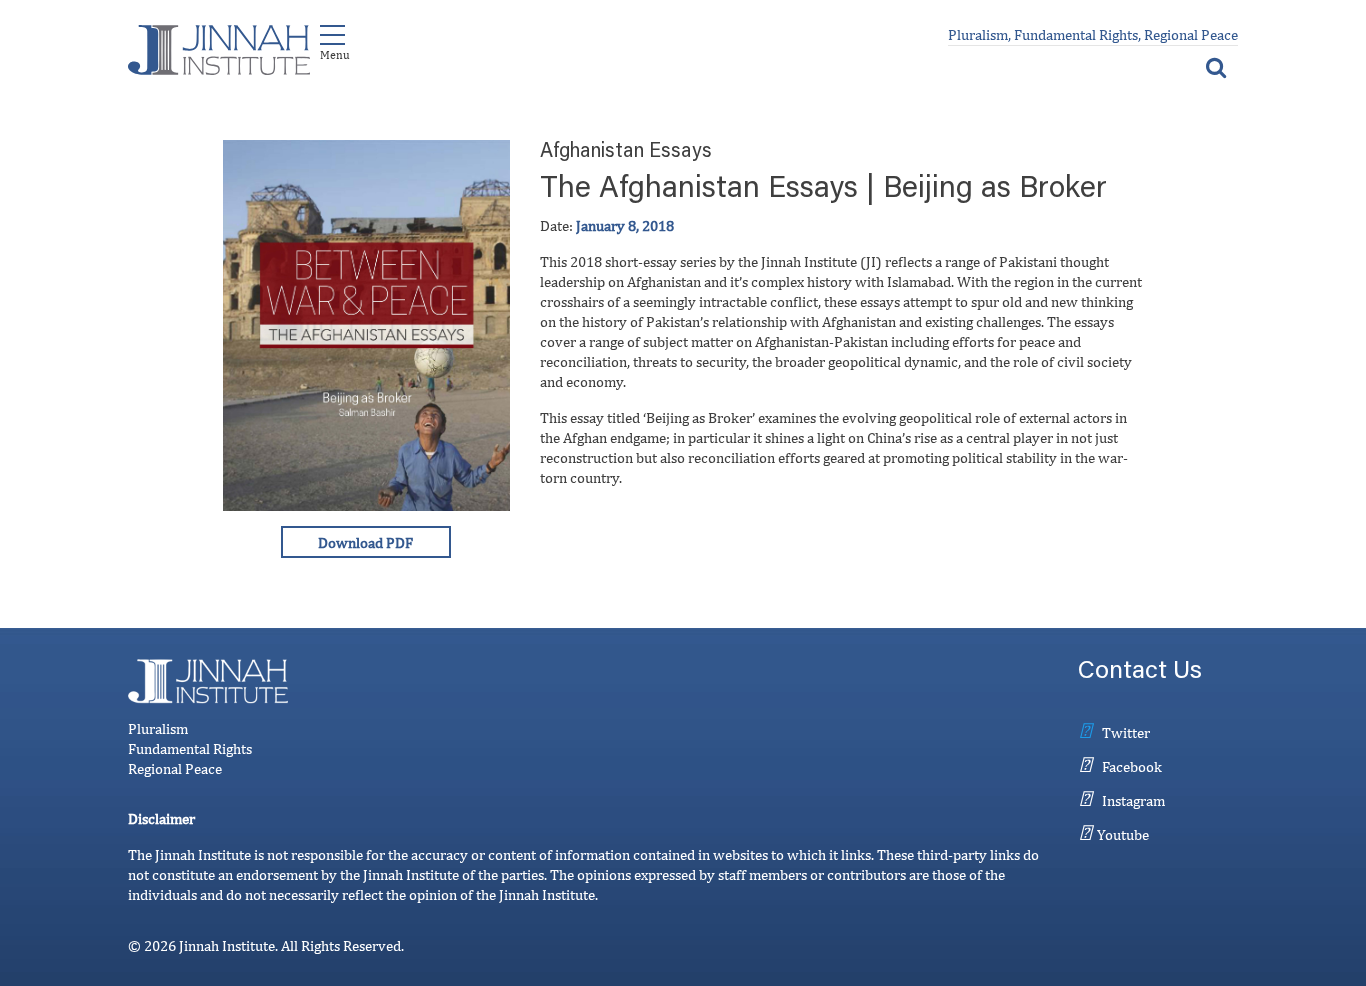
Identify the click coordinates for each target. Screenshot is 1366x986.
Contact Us (1140, 672)
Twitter (1126, 732)
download (366, 542)
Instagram (1133, 800)
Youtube (1123, 834)
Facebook (1132, 766)
